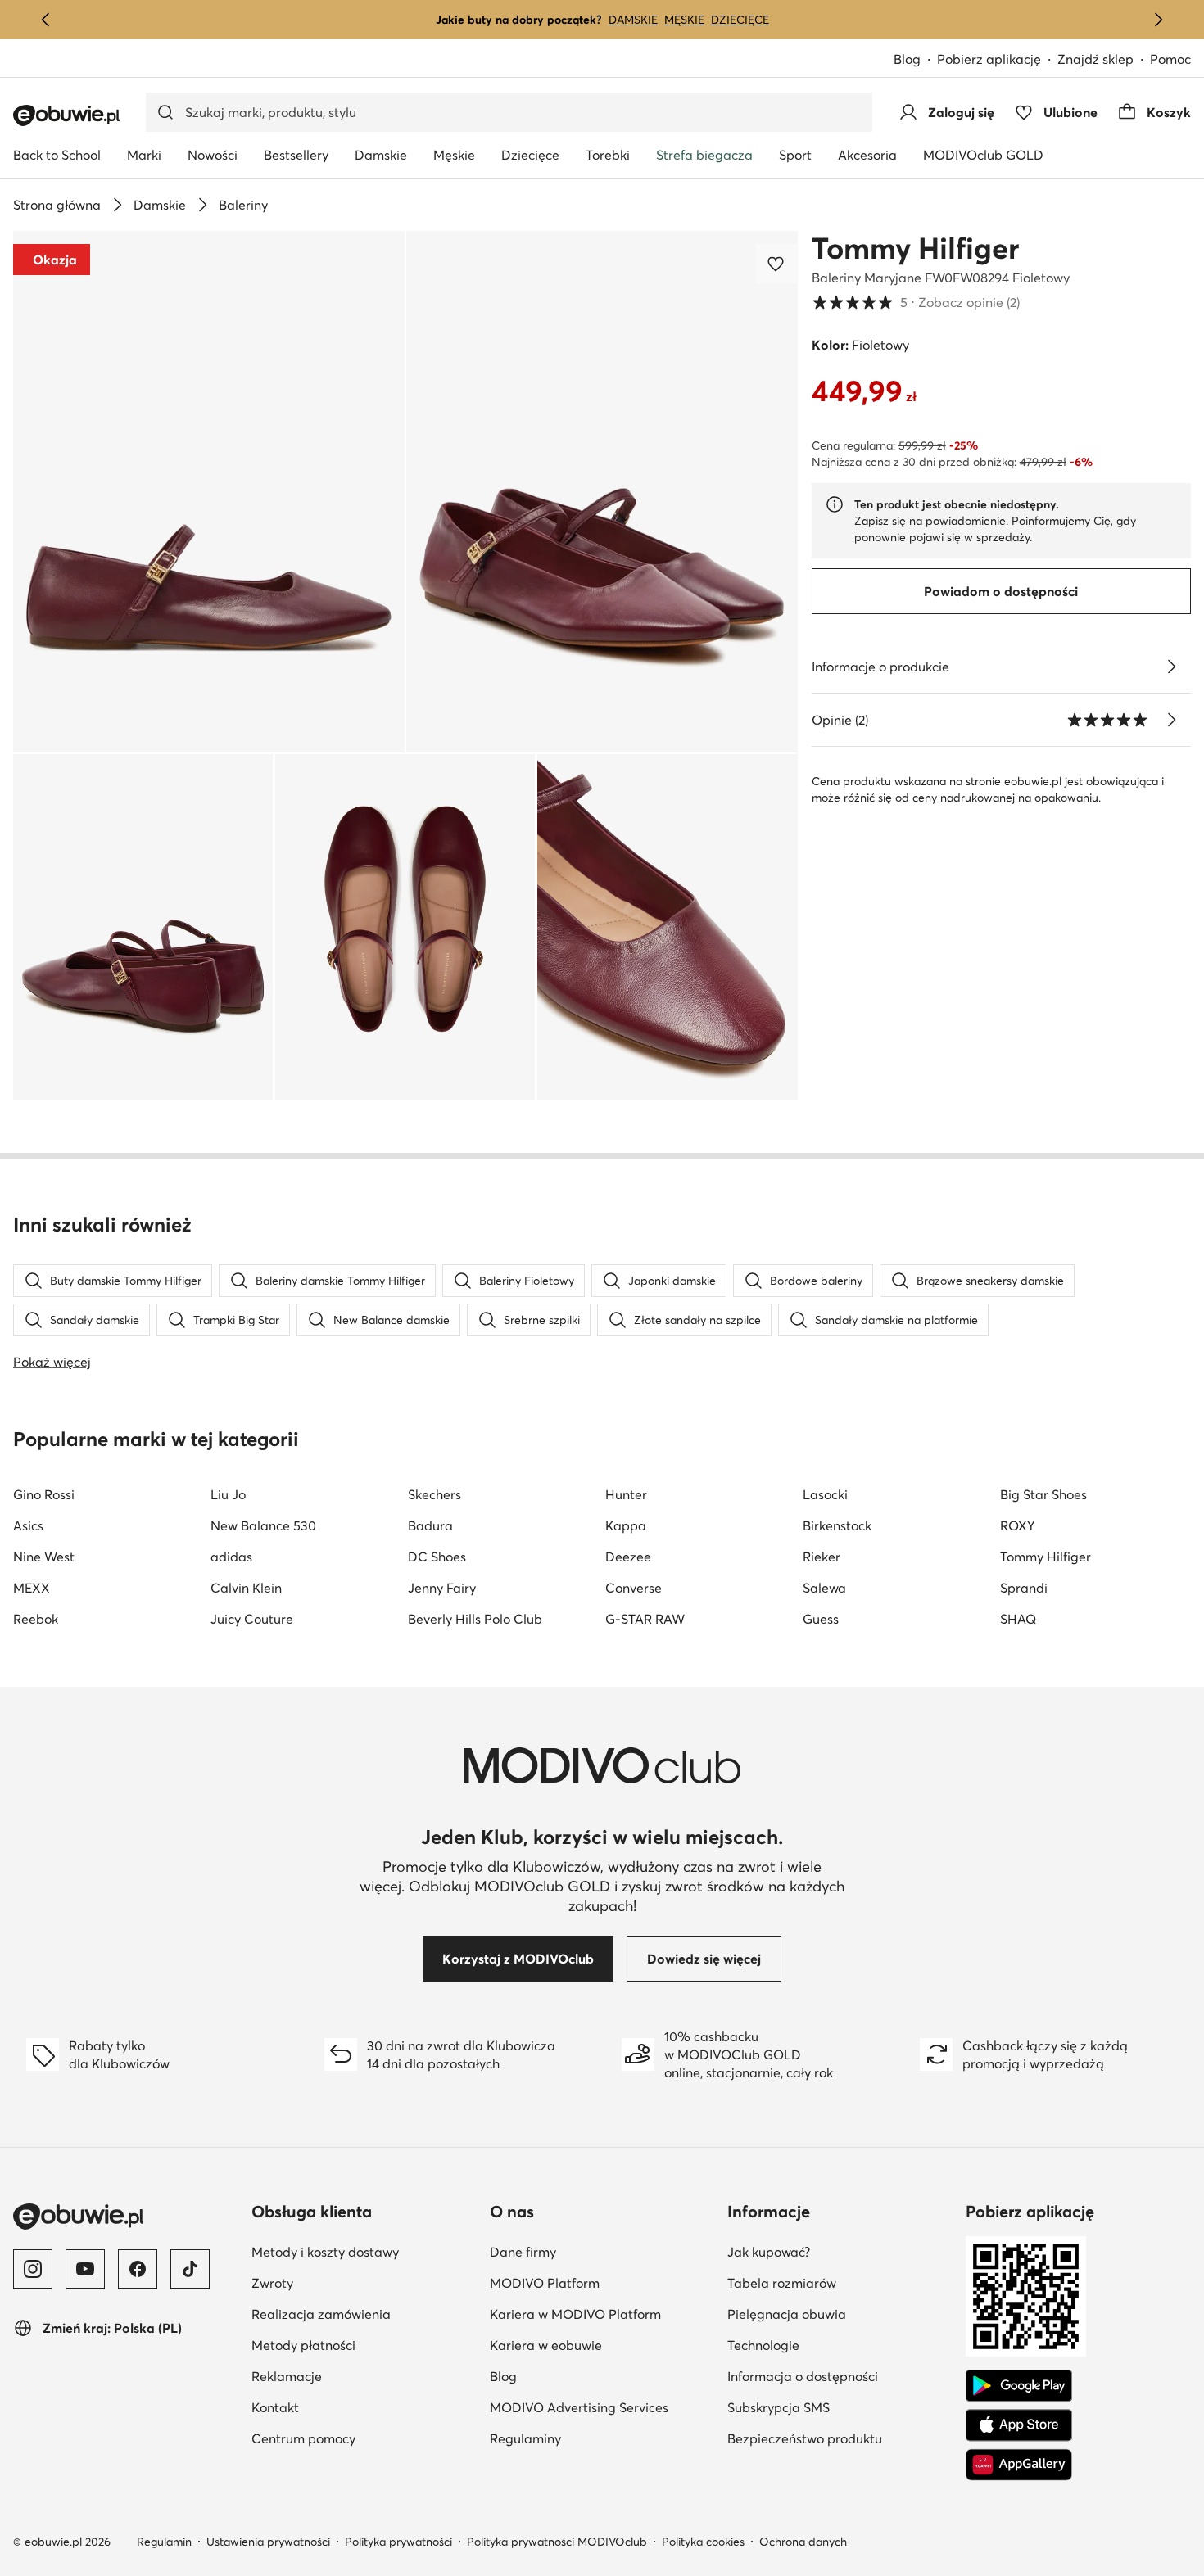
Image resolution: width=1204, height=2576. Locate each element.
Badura (430, 1525)
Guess (821, 1619)
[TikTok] (190, 2269)
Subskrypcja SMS (779, 2407)
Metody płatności (303, 2345)
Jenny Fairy (442, 1588)
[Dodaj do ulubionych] (777, 264)
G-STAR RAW (645, 1619)
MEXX (32, 1588)
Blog (907, 59)
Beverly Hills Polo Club (475, 1619)
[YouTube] (85, 2269)
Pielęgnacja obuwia (787, 2314)
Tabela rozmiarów (782, 2283)
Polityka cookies (703, 2542)
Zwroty (272, 2283)
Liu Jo (228, 1494)
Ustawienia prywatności (268, 2542)
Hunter (626, 1494)
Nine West (44, 1557)
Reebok (36, 1619)
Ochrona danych (803, 2542)
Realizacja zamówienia (321, 2314)
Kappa (626, 1525)
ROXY (1018, 1525)
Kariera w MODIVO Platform (575, 2314)
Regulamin (164, 2542)
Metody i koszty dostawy (325, 2252)
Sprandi (1024, 1588)
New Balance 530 (263, 1525)
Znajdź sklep (1095, 59)
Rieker (822, 1557)
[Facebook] (138, 2269)
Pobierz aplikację (989, 59)
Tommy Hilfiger (915, 248)
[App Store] (1019, 2425)
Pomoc (1170, 59)
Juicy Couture (252, 1619)
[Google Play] (1019, 2386)
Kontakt (275, 2407)
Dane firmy (523, 2252)
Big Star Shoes (1043, 1494)
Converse (634, 1588)
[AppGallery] (1019, 2465)
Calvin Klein (246, 1588)
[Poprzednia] (46, 20)
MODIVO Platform (545, 2283)
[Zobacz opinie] (1171, 720)
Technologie (763, 2345)
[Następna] (1158, 20)
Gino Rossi (44, 1494)
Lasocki (825, 1494)
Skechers (435, 1494)
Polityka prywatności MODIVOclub (557, 2542)
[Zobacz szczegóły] (1171, 667)
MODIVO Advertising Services (579, 2407)
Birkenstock (837, 1525)
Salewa (824, 1588)
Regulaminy (525, 2438)
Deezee (628, 1557)
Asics (28, 1525)
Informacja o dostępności (803, 2376)
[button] (209, 492)
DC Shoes (437, 1557)
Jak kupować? (769, 2252)
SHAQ (1018, 1619)
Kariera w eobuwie (546, 2345)
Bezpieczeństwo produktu (805, 2438)
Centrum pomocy (303, 2438)
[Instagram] (33, 2269)
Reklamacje (287, 2376)
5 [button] (916, 302)
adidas (231, 1557)
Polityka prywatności (398, 2542)
